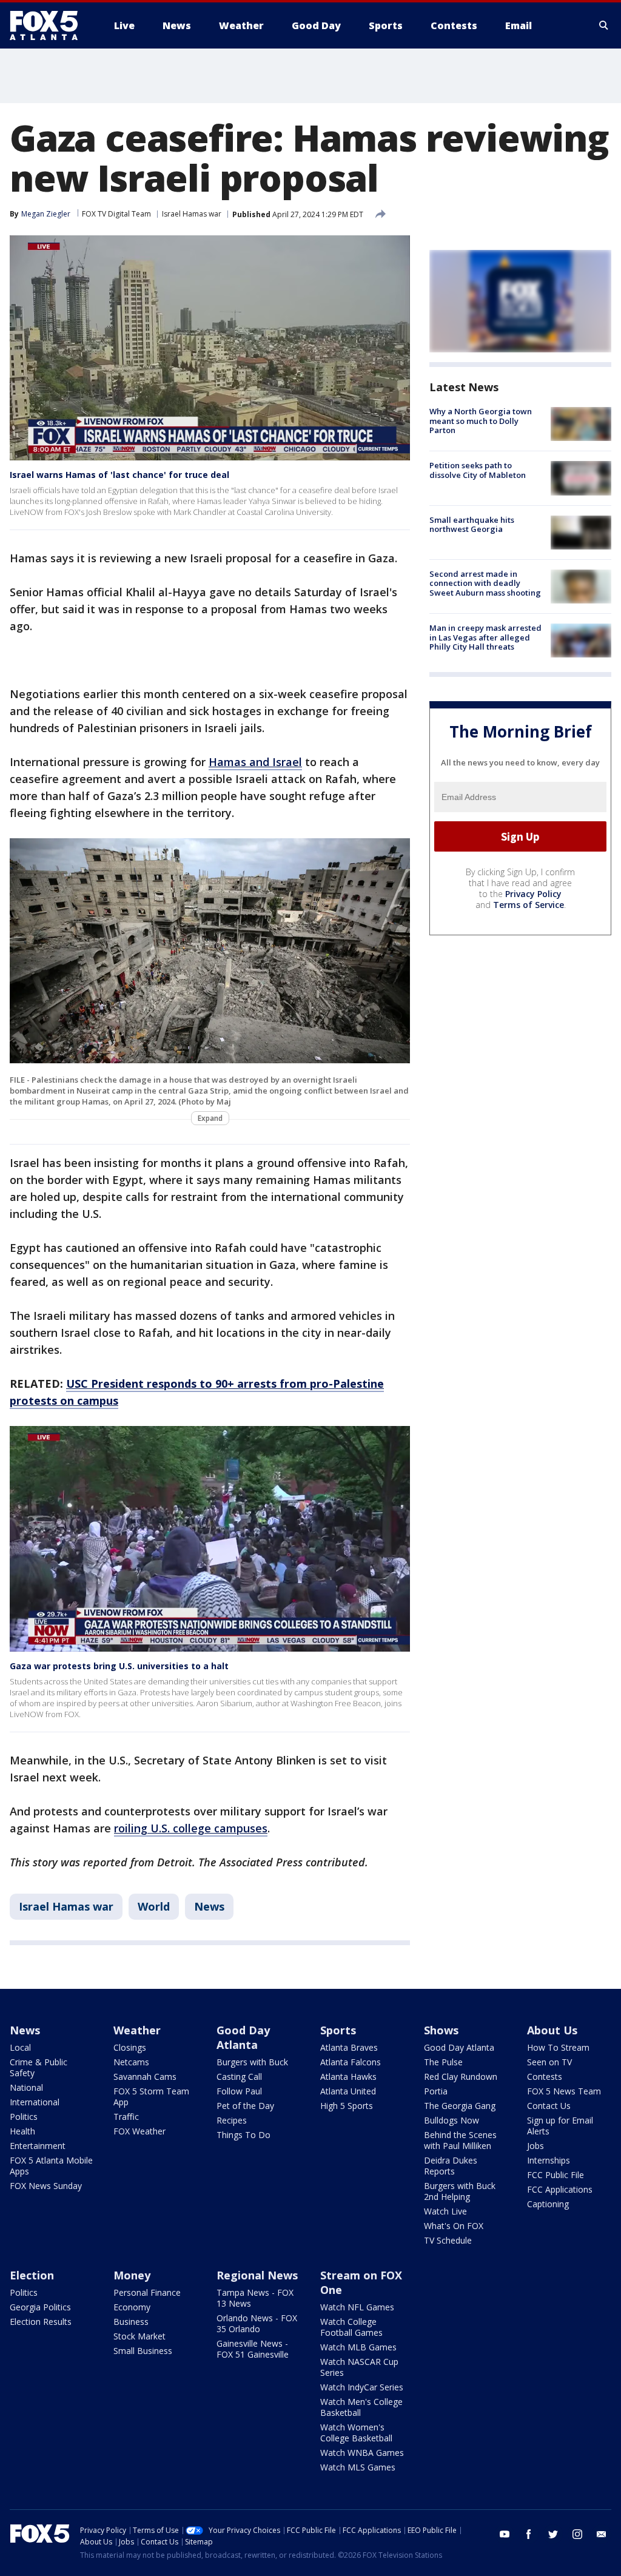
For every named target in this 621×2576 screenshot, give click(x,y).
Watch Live (445, 2211)
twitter (553, 2534)
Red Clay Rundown (461, 2077)
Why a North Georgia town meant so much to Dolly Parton (481, 421)
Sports (338, 2030)
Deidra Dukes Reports (451, 2166)
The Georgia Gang (460, 2106)
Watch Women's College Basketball (356, 2433)
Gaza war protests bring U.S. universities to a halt (119, 1666)
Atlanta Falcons (351, 2062)
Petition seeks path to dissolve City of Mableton (478, 470)
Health (22, 2131)
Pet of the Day (245, 2106)
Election (32, 2275)
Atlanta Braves (349, 2047)
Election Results (41, 2322)
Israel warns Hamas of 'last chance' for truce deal (119, 475)
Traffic (126, 2117)
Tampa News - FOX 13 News (255, 2298)
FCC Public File (556, 2175)
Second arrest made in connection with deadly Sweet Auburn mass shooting (485, 583)
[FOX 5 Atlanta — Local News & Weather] (50, 25)
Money (132, 2275)
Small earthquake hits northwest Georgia (472, 525)
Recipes (232, 2120)
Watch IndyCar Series (362, 2387)
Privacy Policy (533, 894)
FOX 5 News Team (564, 2091)
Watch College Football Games (351, 2327)
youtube (505, 2534)
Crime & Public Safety (39, 2067)
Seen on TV (549, 2062)
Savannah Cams (145, 2077)
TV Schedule (448, 2240)
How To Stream (558, 2047)
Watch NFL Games (357, 2307)
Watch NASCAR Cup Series (359, 2367)
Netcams (131, 2062)
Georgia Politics (40, 2307)
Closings (130, 2047)
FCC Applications (560, 2189)
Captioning (548, 2204)
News (209, 1906)
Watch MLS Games (358, 2467)
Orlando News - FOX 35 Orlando (257, 2323)
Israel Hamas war (192, 214)
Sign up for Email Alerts (560, 2126)
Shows (441, 2030)
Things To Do (243, 2135)
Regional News (257, 2275)
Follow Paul (239, 2091)
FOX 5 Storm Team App (151, 2097)
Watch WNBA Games (362, 2453)
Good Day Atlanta (243, 2037)
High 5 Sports (347, 2106)
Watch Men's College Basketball (361, 2407)
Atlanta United (348, 2091)
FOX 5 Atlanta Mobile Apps (51, 2166)
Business (131, 2322)
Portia (436, 2091)
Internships (549, 2160)
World (154, 1906)
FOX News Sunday (46, 2186)
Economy (132, 2307)
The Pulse (443, 2062)
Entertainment (38, 2146)
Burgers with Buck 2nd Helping (460, 2191)
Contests (545, 2077)
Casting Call (239, 2077)
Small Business (143, 2351)
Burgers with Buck (252, 2062)
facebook (529, 2534)
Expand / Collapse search (604, 25)
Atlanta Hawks (348, 2077)
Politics (24, 2117)
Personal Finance (147, 2292)
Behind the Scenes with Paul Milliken (460, 2140)
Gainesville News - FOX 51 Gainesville (253, 2349)
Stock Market (139, 2336)
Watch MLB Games (358, 2347)
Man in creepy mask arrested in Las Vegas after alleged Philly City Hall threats (485, 637)
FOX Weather (139, 2131)
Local (20, 2047)
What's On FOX (454, 2226)
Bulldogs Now (451, 2120)
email (602, 2534)
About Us (552, 2030)
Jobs (535, 2146)
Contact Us (549, 2106)
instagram (577, 2534)
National (26, 2087)
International (35, 2102)
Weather (137, 2030)
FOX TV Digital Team (116, 214)
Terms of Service (529, 905)
